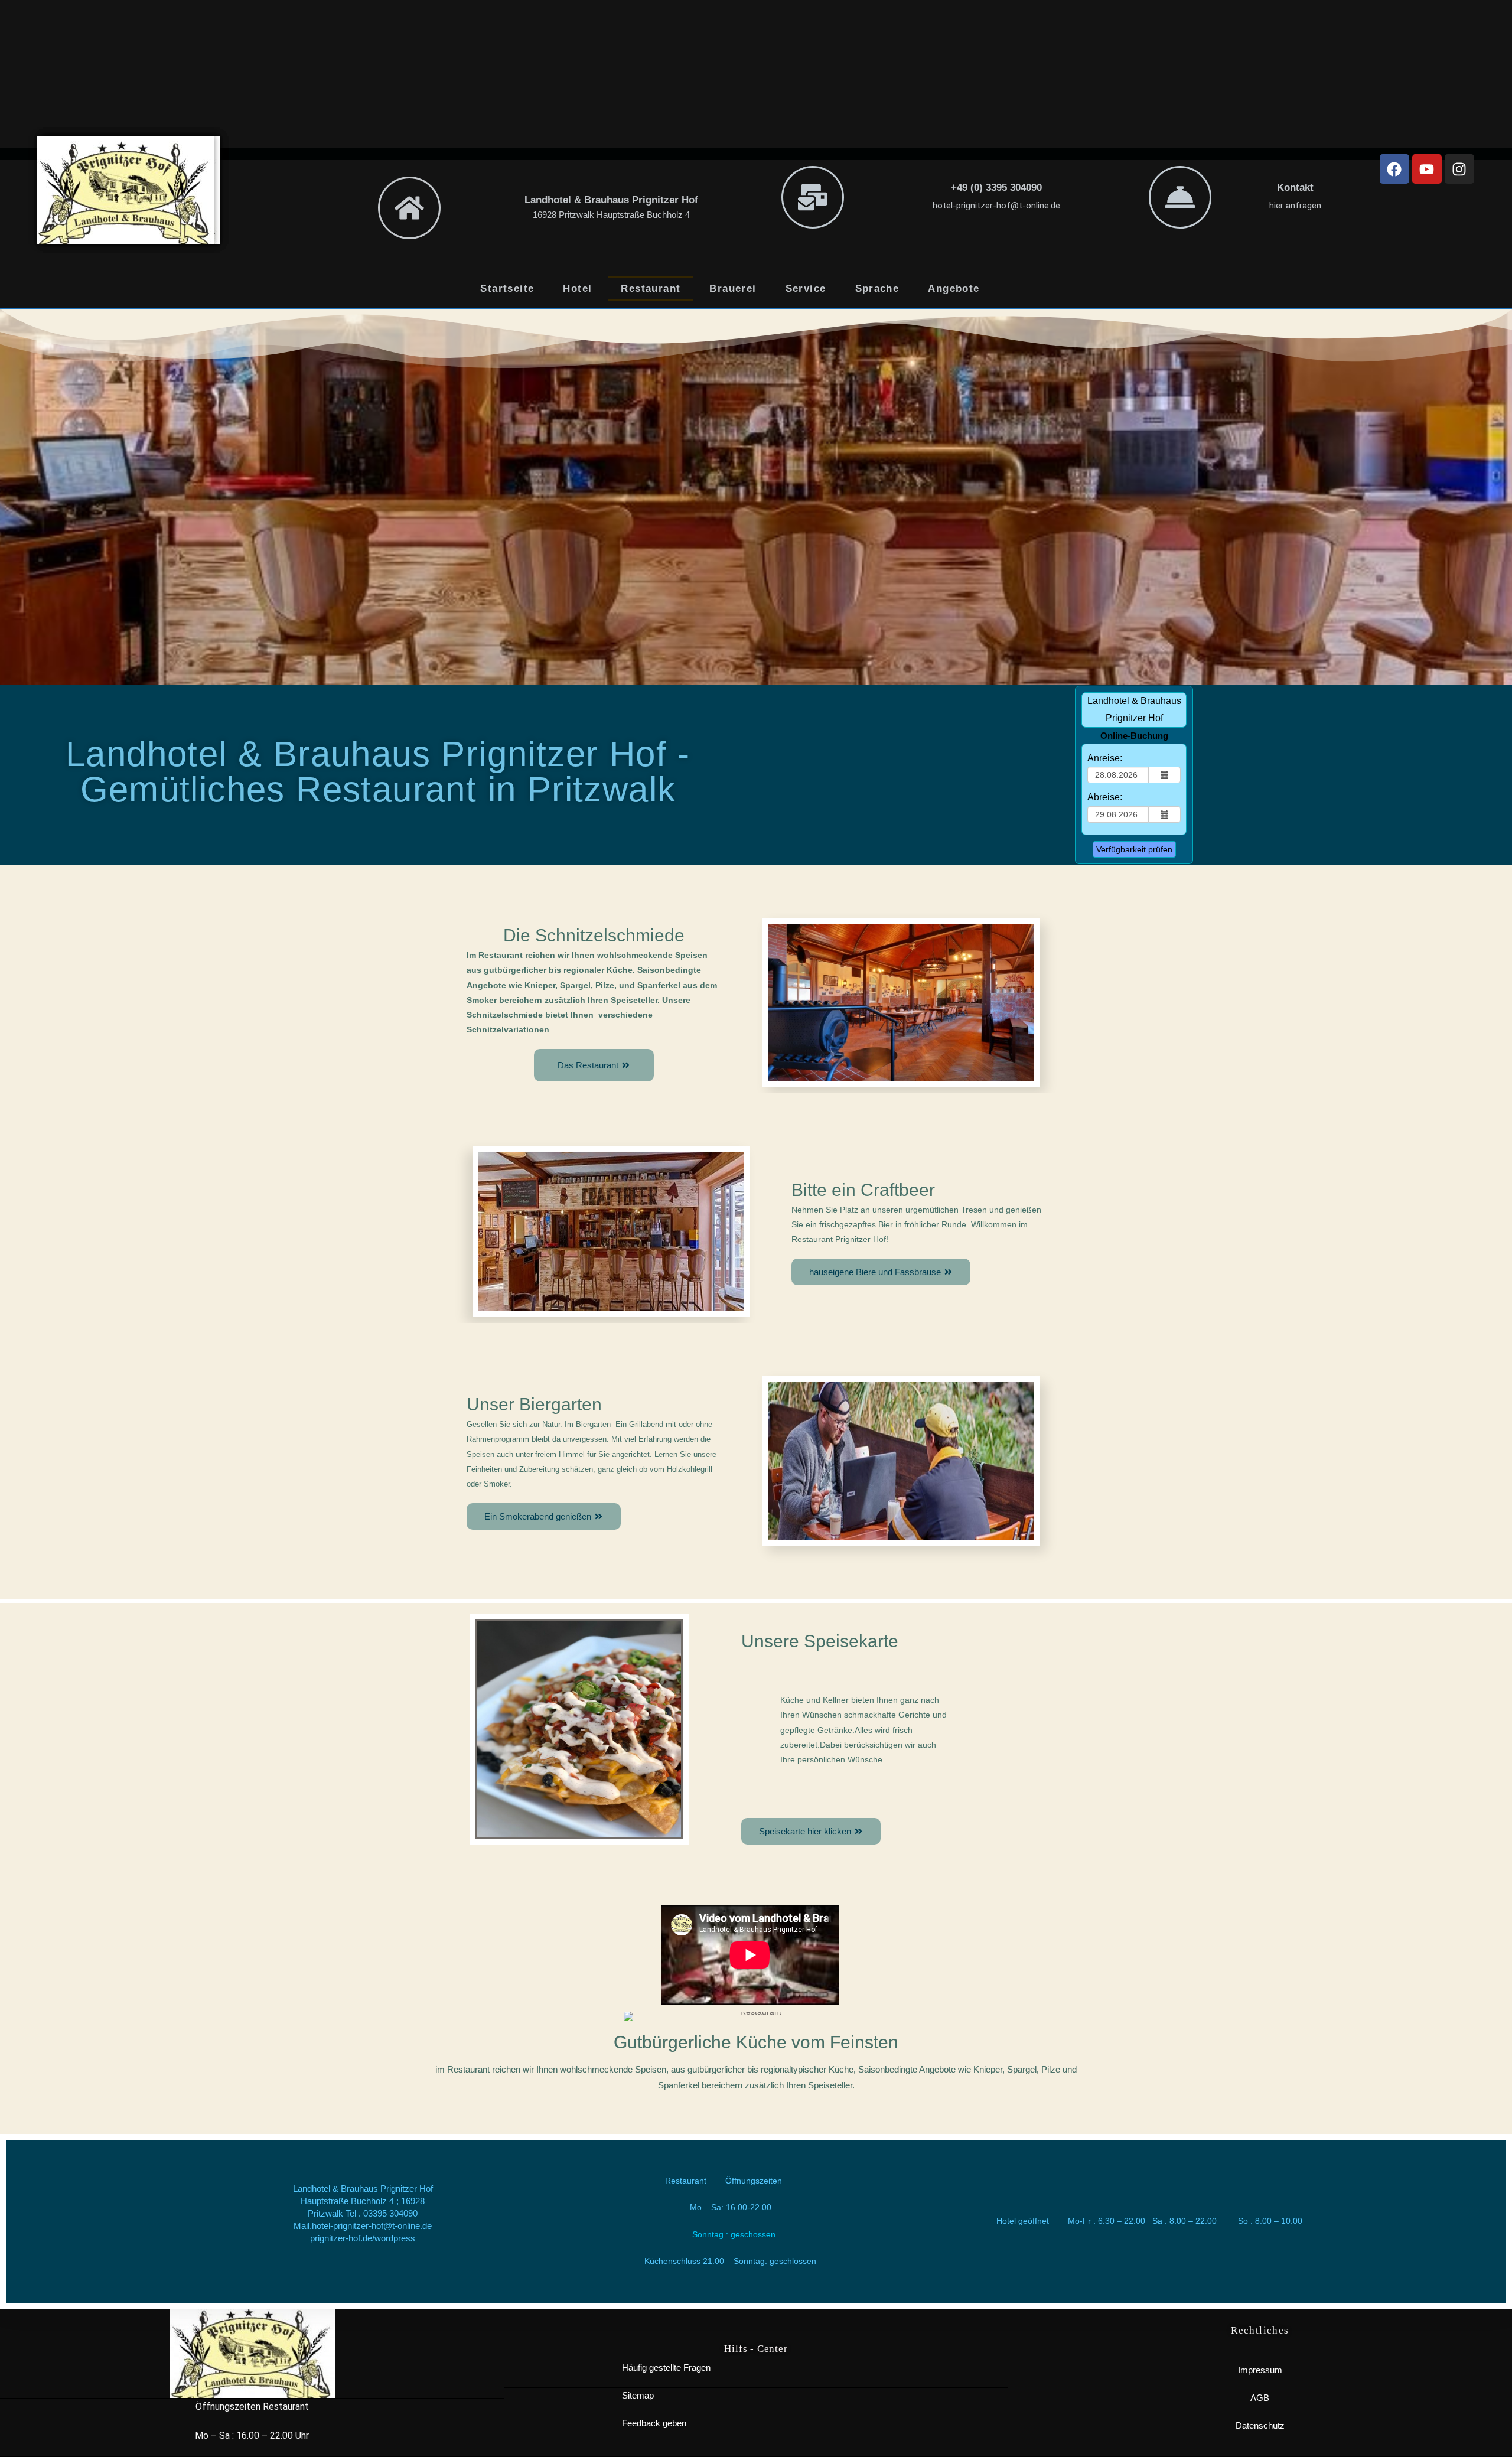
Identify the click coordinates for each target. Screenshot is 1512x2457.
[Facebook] (1394, 169)
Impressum (1260, 2370)
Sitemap (638, 2395)
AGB (1260, 2398)
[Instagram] (1459, 169)
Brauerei (733, 289)
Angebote (954, 289)
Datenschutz (1260, 2425)
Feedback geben (654, 2423)
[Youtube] (1427, 169)
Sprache (877, 289)
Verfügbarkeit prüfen (1134, 849)
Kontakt (1295, 188)
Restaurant (651, 289)
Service (806, 289)
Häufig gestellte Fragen (666, 2368)
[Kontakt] (1180, 197)
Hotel (577, 289)
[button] (594, 1065)
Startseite (507, 289)
